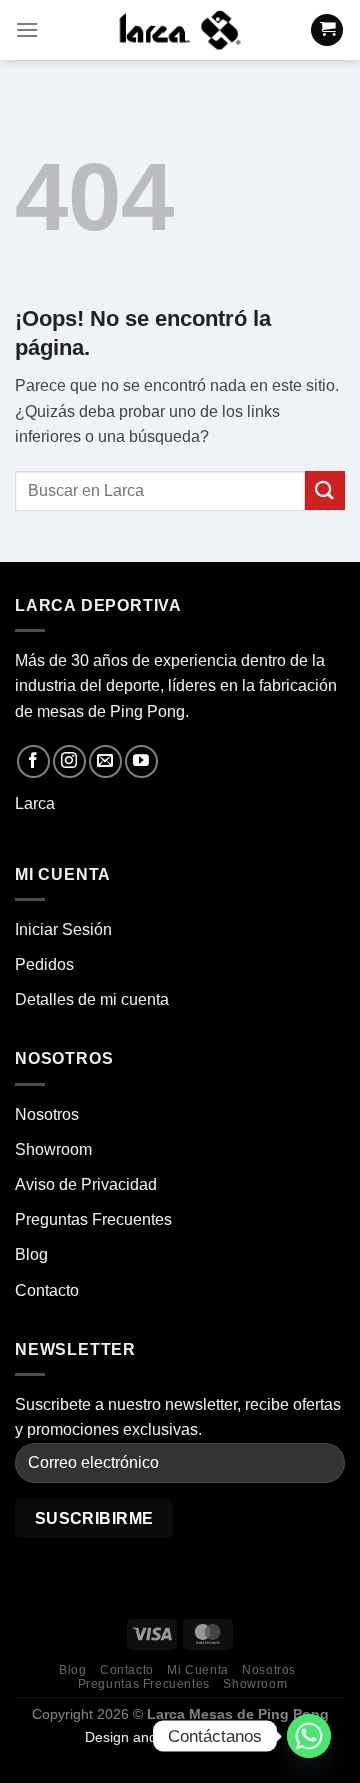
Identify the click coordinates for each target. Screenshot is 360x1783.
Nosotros (47, 1114)
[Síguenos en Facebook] (33, 761)
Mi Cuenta (198, 1670)
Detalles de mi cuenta (92, 999)
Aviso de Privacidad (86, 1184)
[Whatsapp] (309, 1736)
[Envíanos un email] (105, 761)
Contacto (47, 1290)
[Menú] (27, 29)
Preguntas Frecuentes (93, 1219)
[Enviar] (325, 490)
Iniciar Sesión (63, 929)
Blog (31, 1254)
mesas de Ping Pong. (113, 711)
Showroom (53, 1149)
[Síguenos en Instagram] (69, 761)
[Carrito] (327, 30)
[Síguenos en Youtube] (141, 761)
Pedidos (44, 964)
